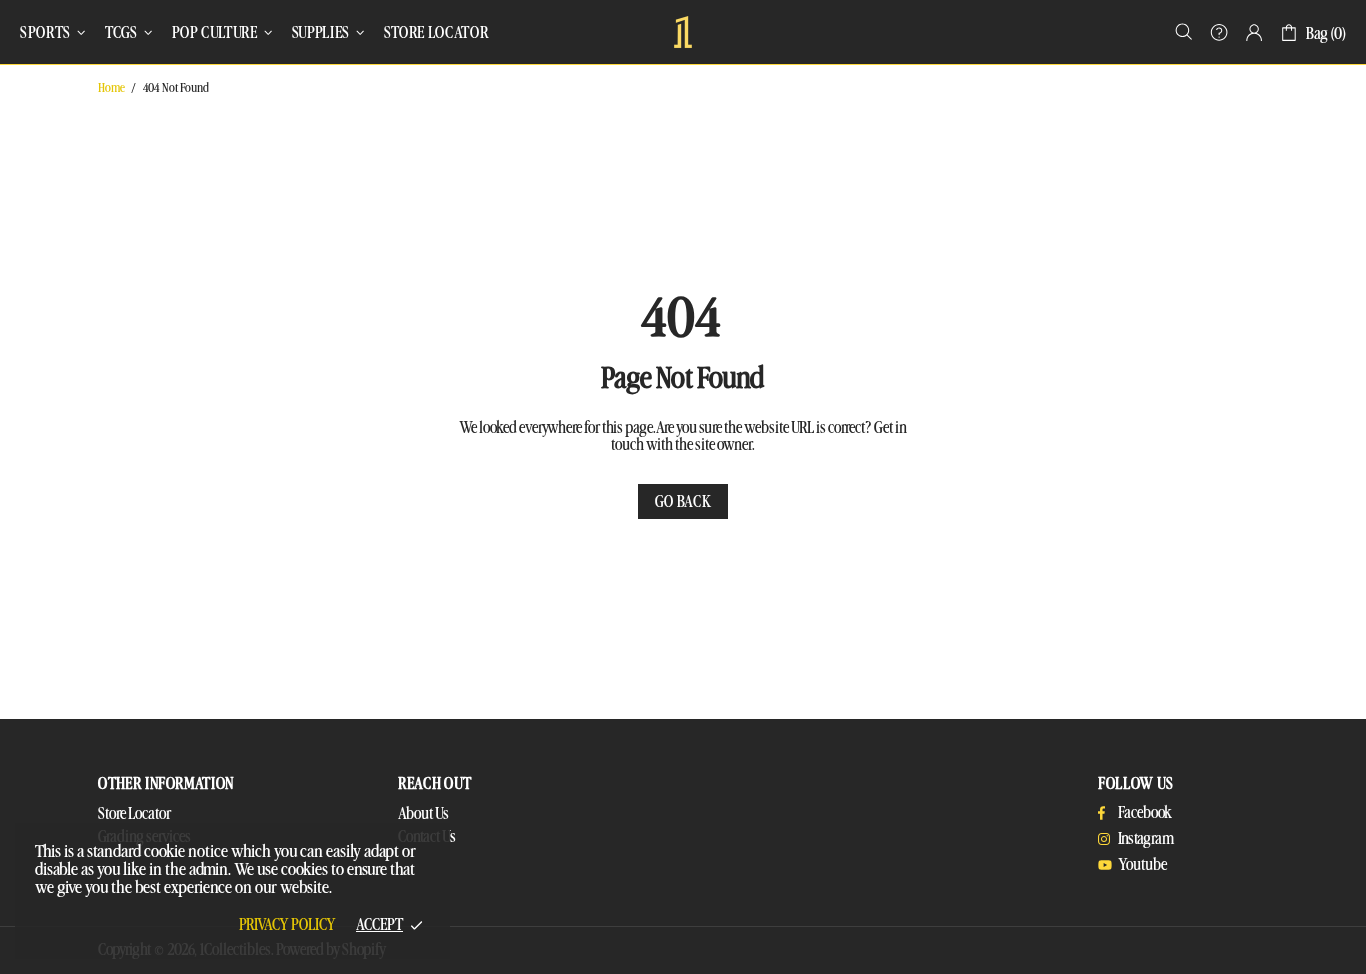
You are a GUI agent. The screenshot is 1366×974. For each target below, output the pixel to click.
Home (111, 88)
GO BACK (683, 502)
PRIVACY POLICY (287, 925)
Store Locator (134, 814)
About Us (423, 814)
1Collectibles (683, 32)
